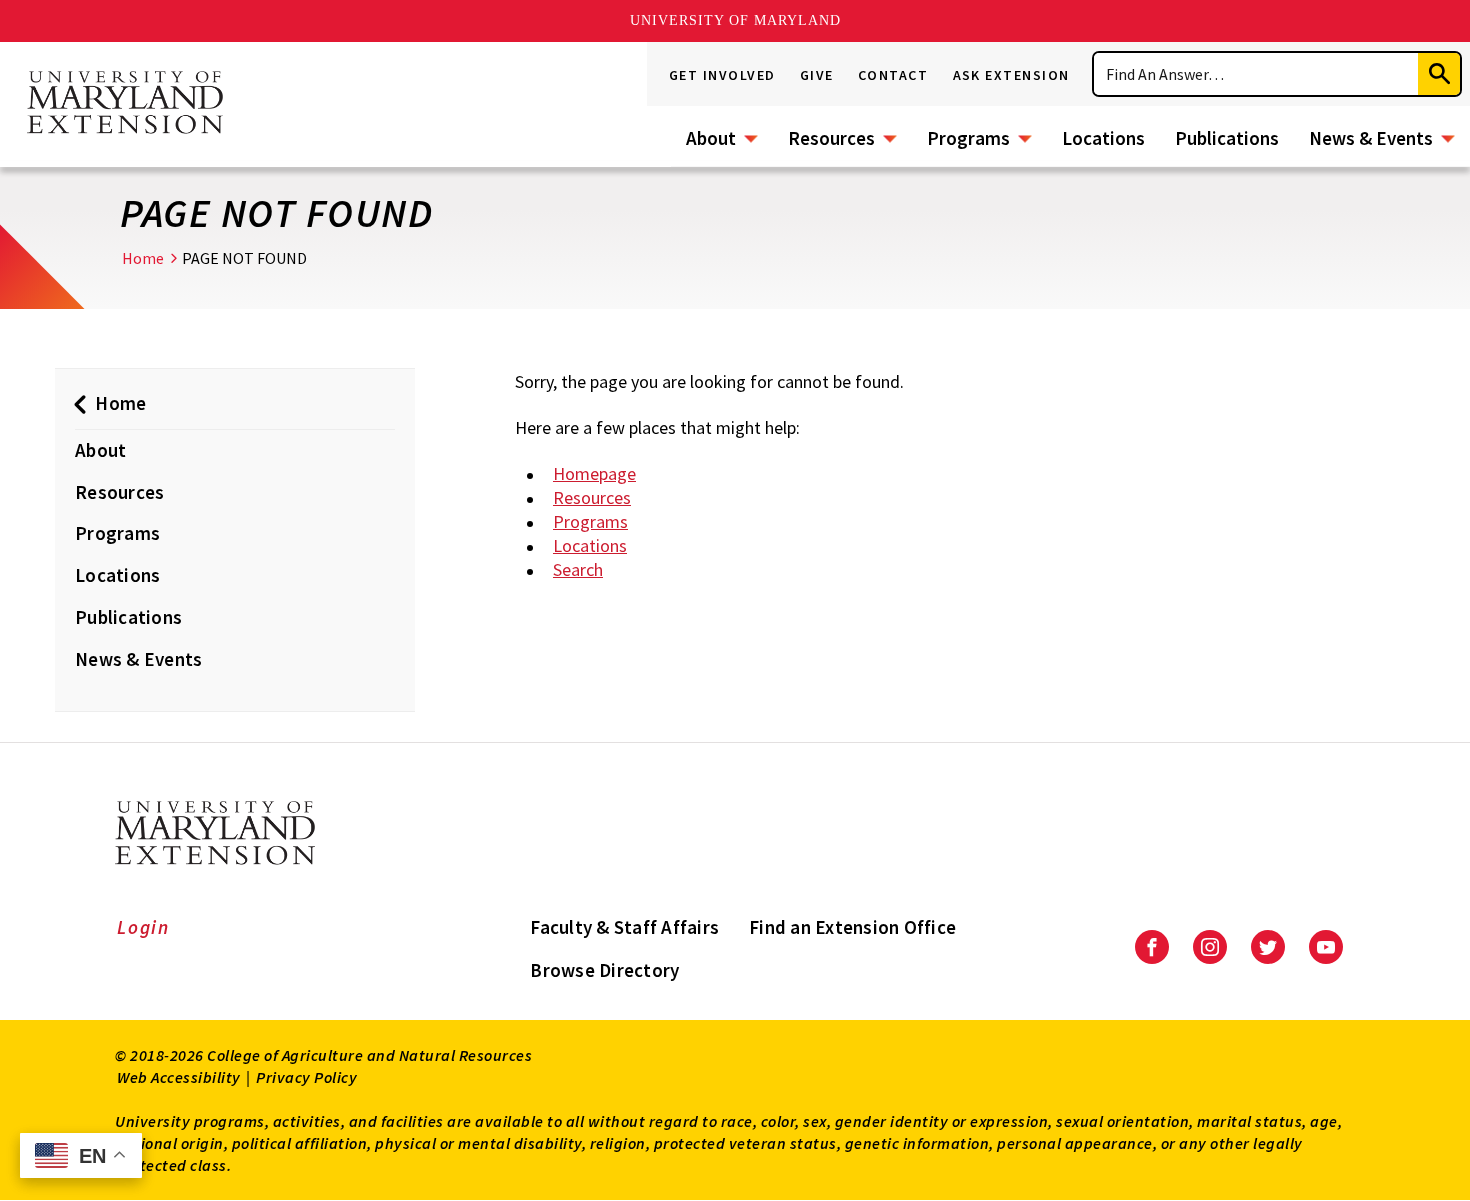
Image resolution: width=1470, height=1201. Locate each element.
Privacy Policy (306, 1077)
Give (817, 75)
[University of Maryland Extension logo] (125, 104)
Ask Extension (1012, 75)
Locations (1103, 138)
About (711, 138)
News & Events (1371, 138)
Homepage (594, 473)
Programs (968, 138)
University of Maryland (735, 20)
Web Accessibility (179, 1077)
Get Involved (722, 75)
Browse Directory (604, 970)
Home (143, 258)
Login (143, 927)
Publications (1227, 138)
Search (578, 569)
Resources (831, 138)
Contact (893, 75)
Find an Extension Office (852, 927)
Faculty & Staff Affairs (624, 927)
